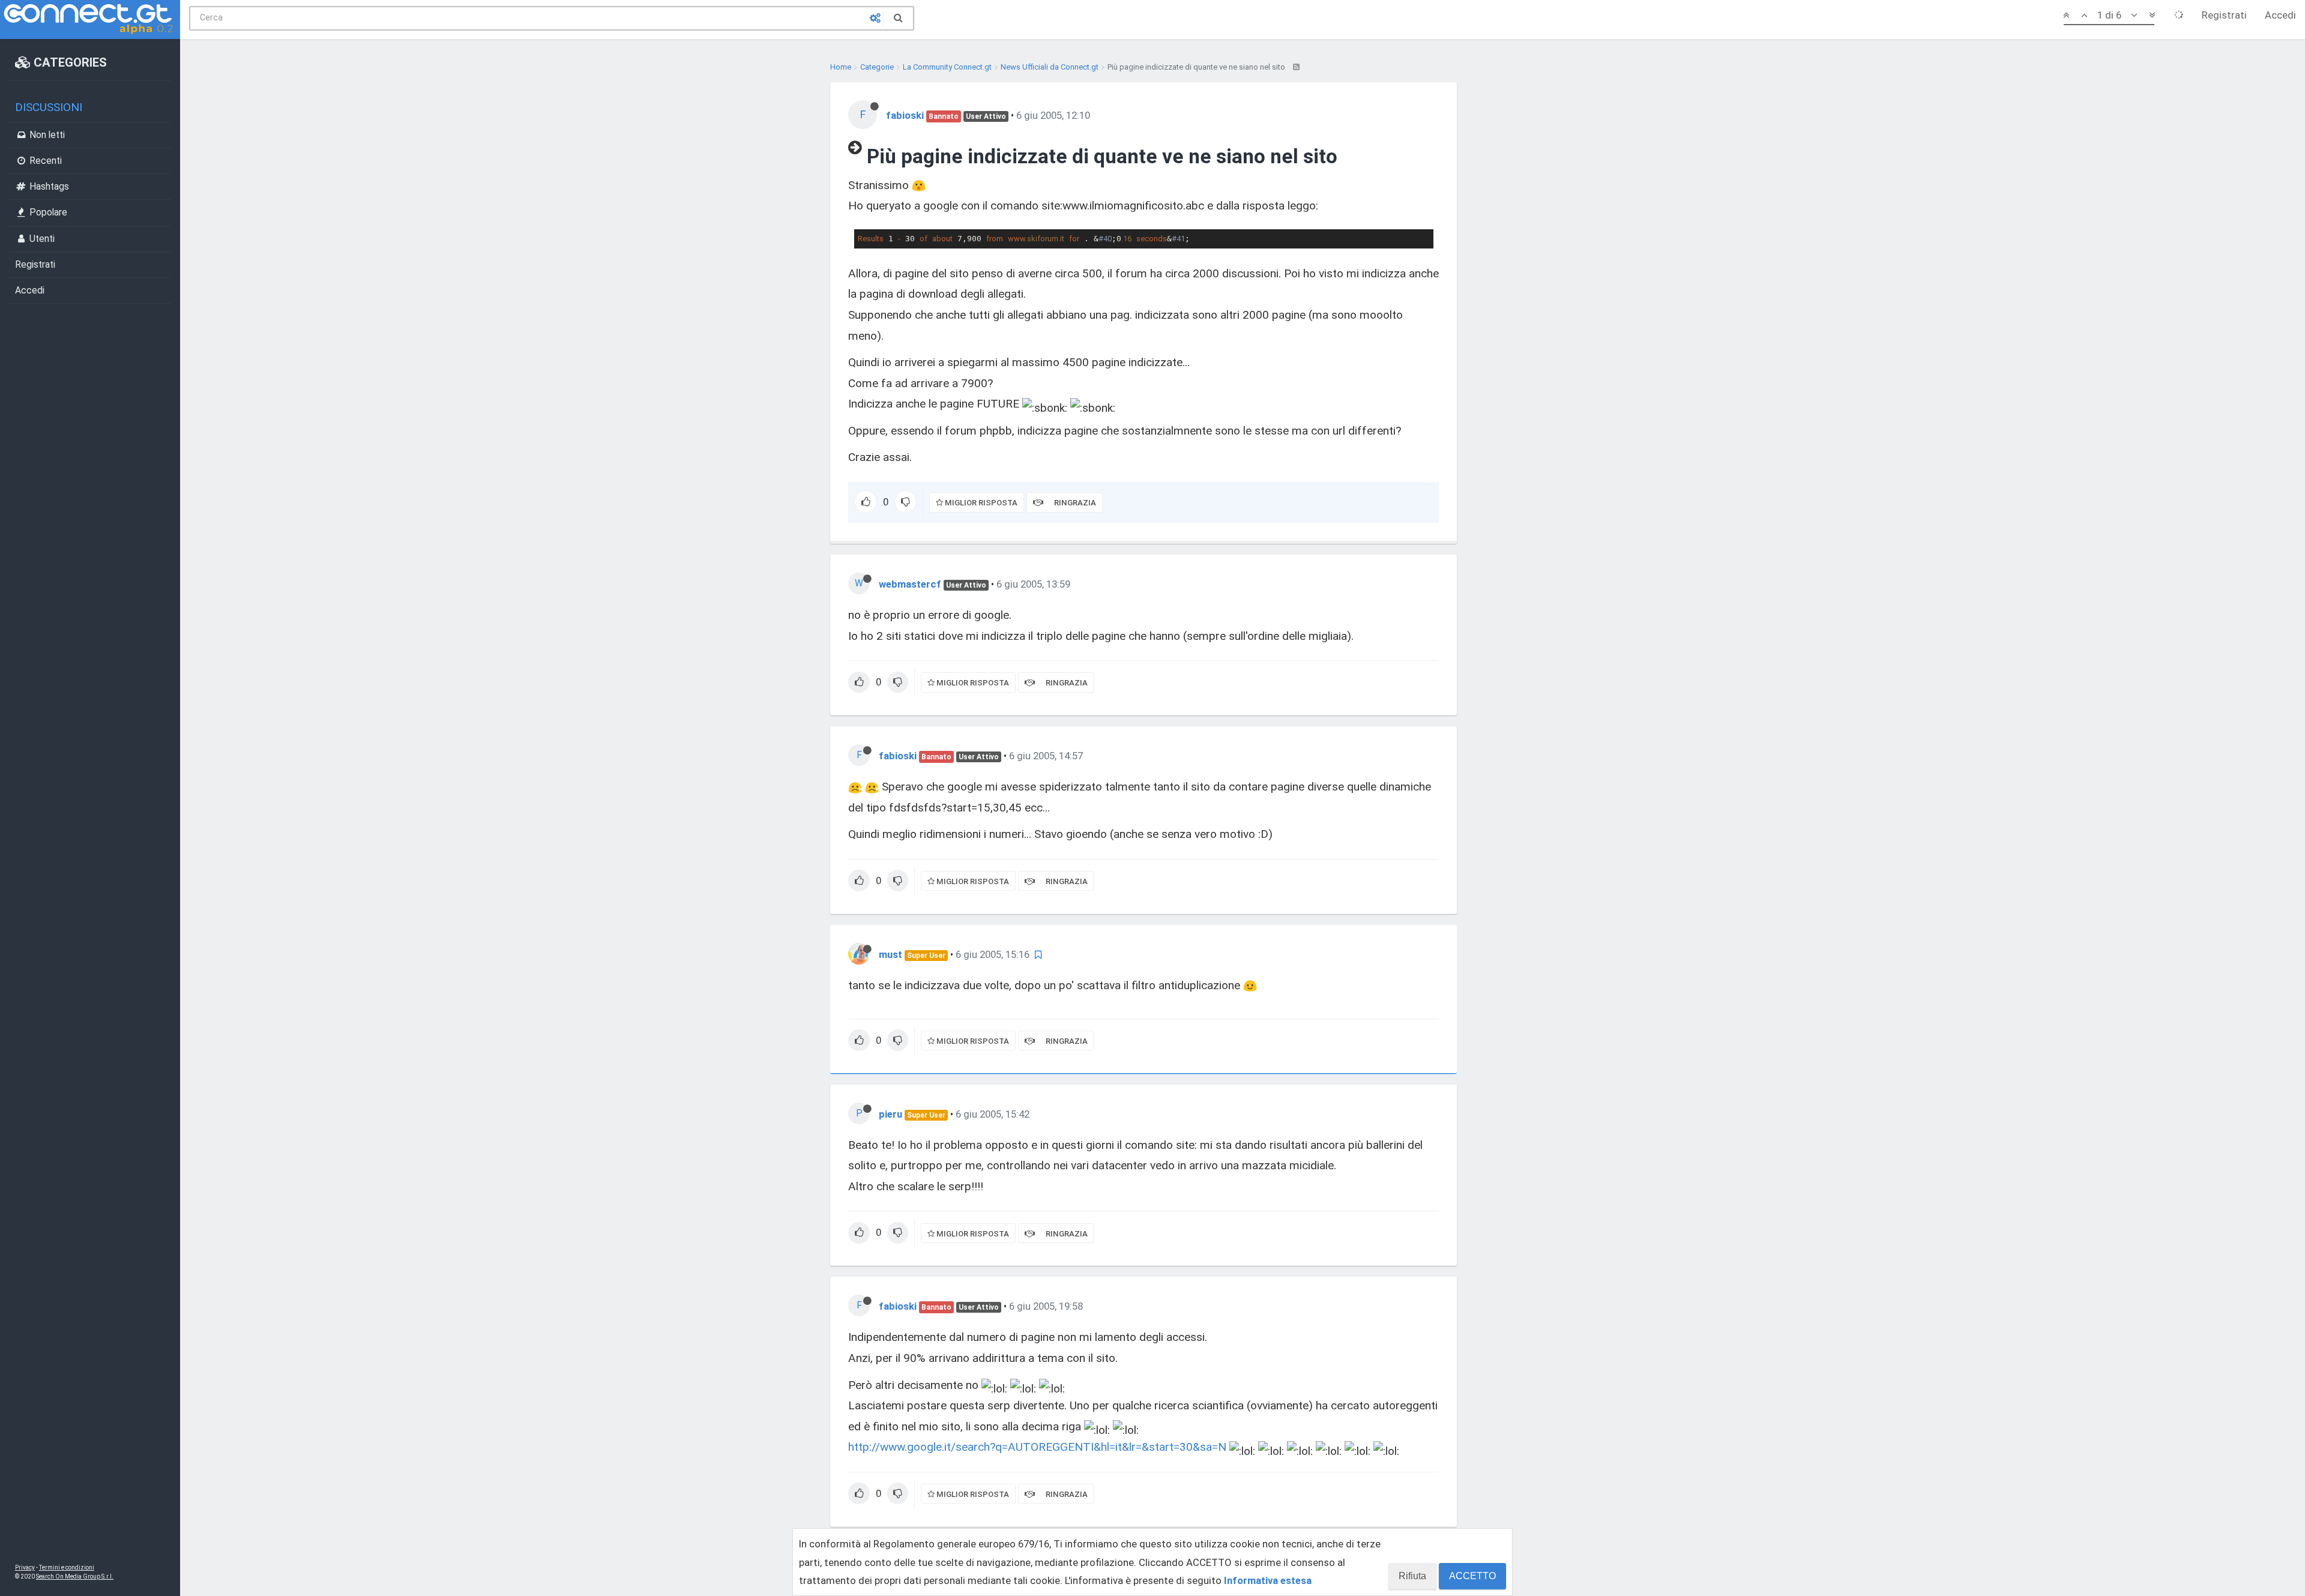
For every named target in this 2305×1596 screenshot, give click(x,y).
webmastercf (910, 584)
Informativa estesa (1268, 1580)
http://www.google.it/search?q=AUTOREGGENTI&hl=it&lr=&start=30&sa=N (1037, 1447)
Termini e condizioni (67, 1567)
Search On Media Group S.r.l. (75, 1576)
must (890, 954)
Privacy (25, 1567)
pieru (890, 1114)
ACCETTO (1472, 1576)
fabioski (905, 115)
